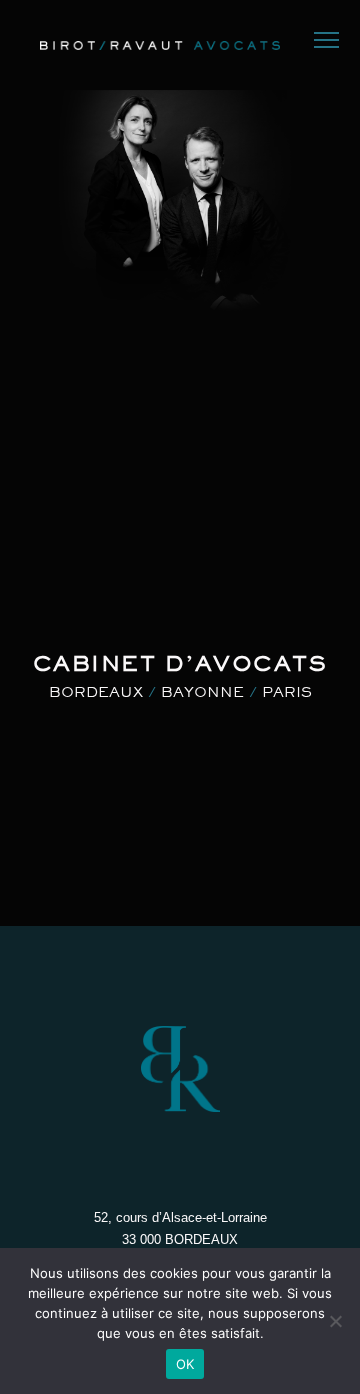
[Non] (335, 1321)
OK (185, 1364)
